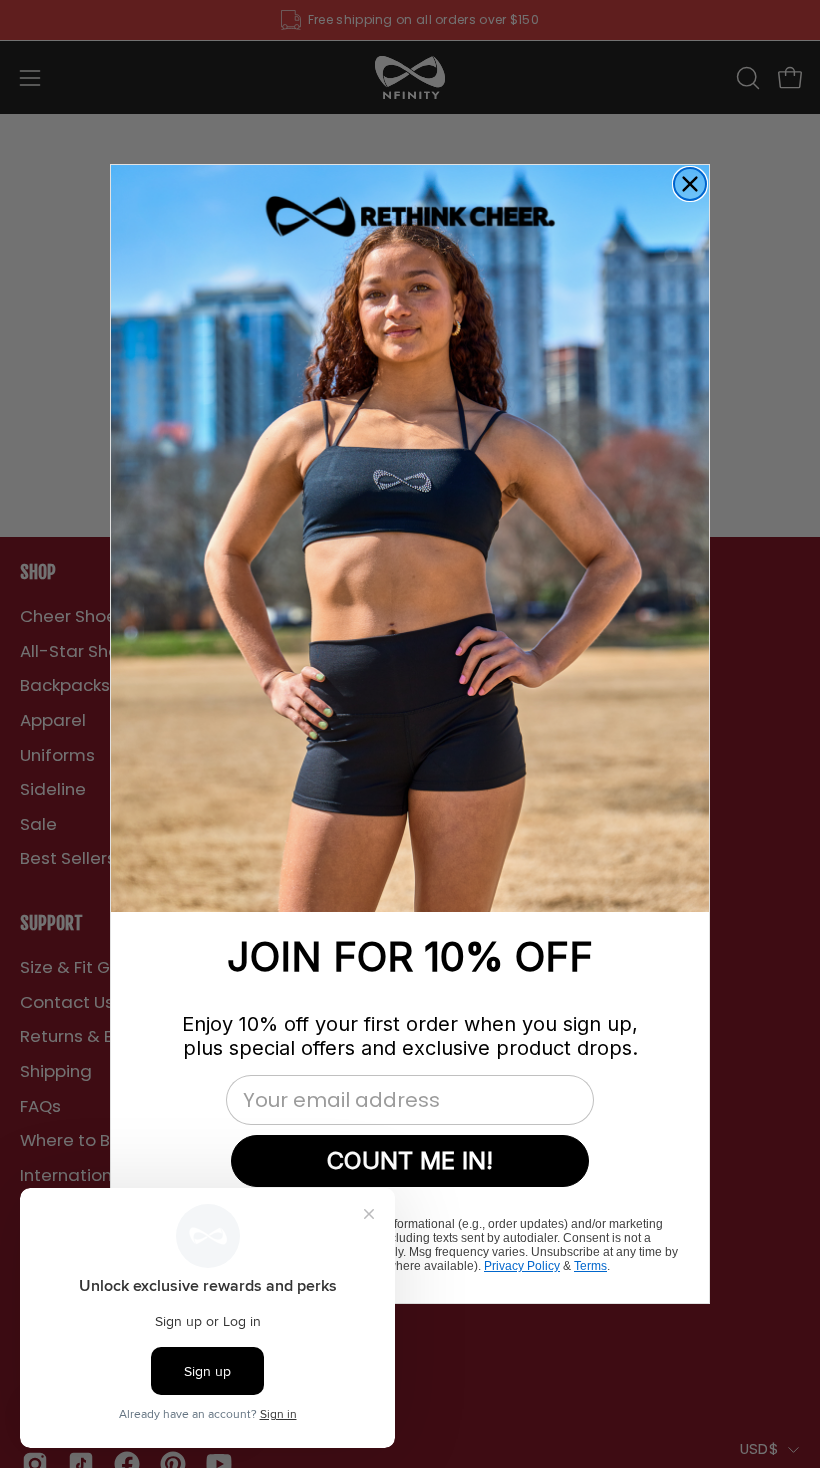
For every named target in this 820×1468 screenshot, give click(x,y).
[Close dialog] (690, 184)
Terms (590, 1266)
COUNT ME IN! (410, 1160)
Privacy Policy (522, 1266)
